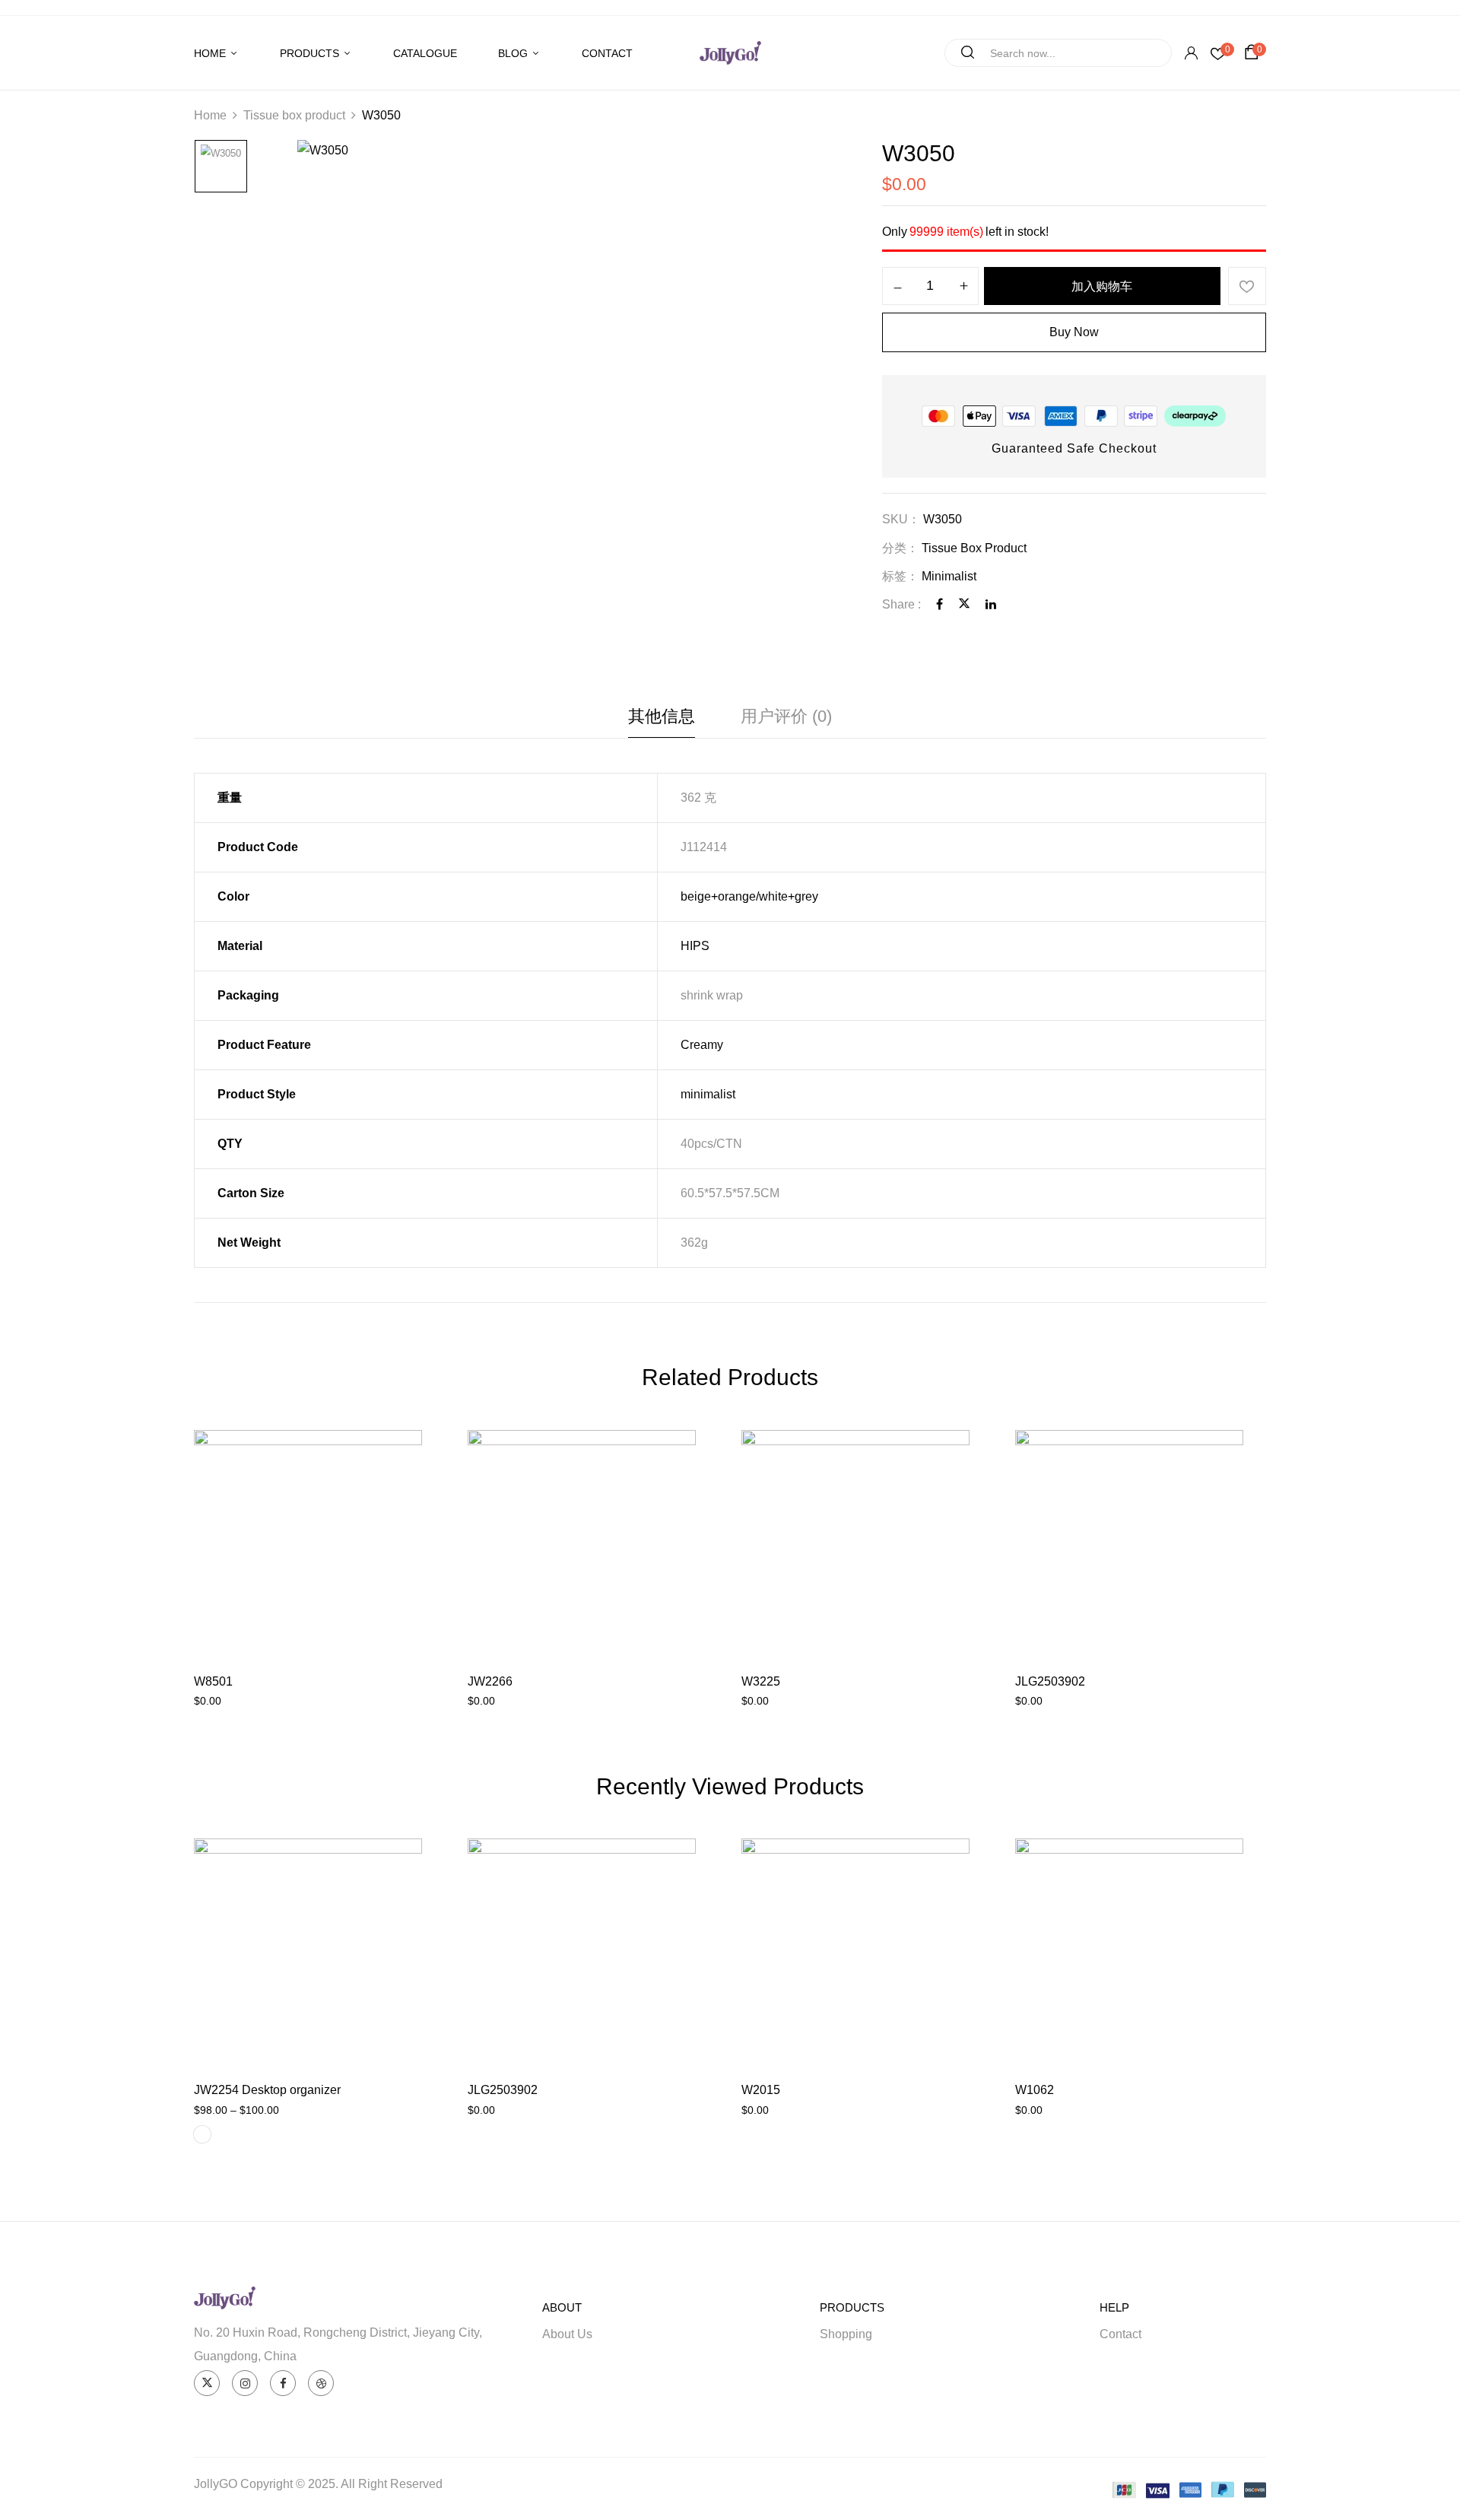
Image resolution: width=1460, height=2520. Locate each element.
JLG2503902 (1050, 1681)
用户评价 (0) (786, 716)
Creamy (702, 1045)
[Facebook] (939, 604)
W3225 (761, 1681)
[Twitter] (964, 604)
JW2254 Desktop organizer (267, 2090)
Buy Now (1074, 332)
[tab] (662, 720)
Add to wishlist (1247, 286)
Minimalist (949, 576)
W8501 (213, 1681)
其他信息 (662, 716)
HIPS (695, 946)
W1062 (1035, 2090)
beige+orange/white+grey (749, 896)
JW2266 (490, 1681)
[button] (1254, 52)
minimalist (708, 1094)
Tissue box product (294, 115)
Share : (901, 604)
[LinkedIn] (991, 604)
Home (210, 115)
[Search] (962, 53)
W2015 (761, 2090)
